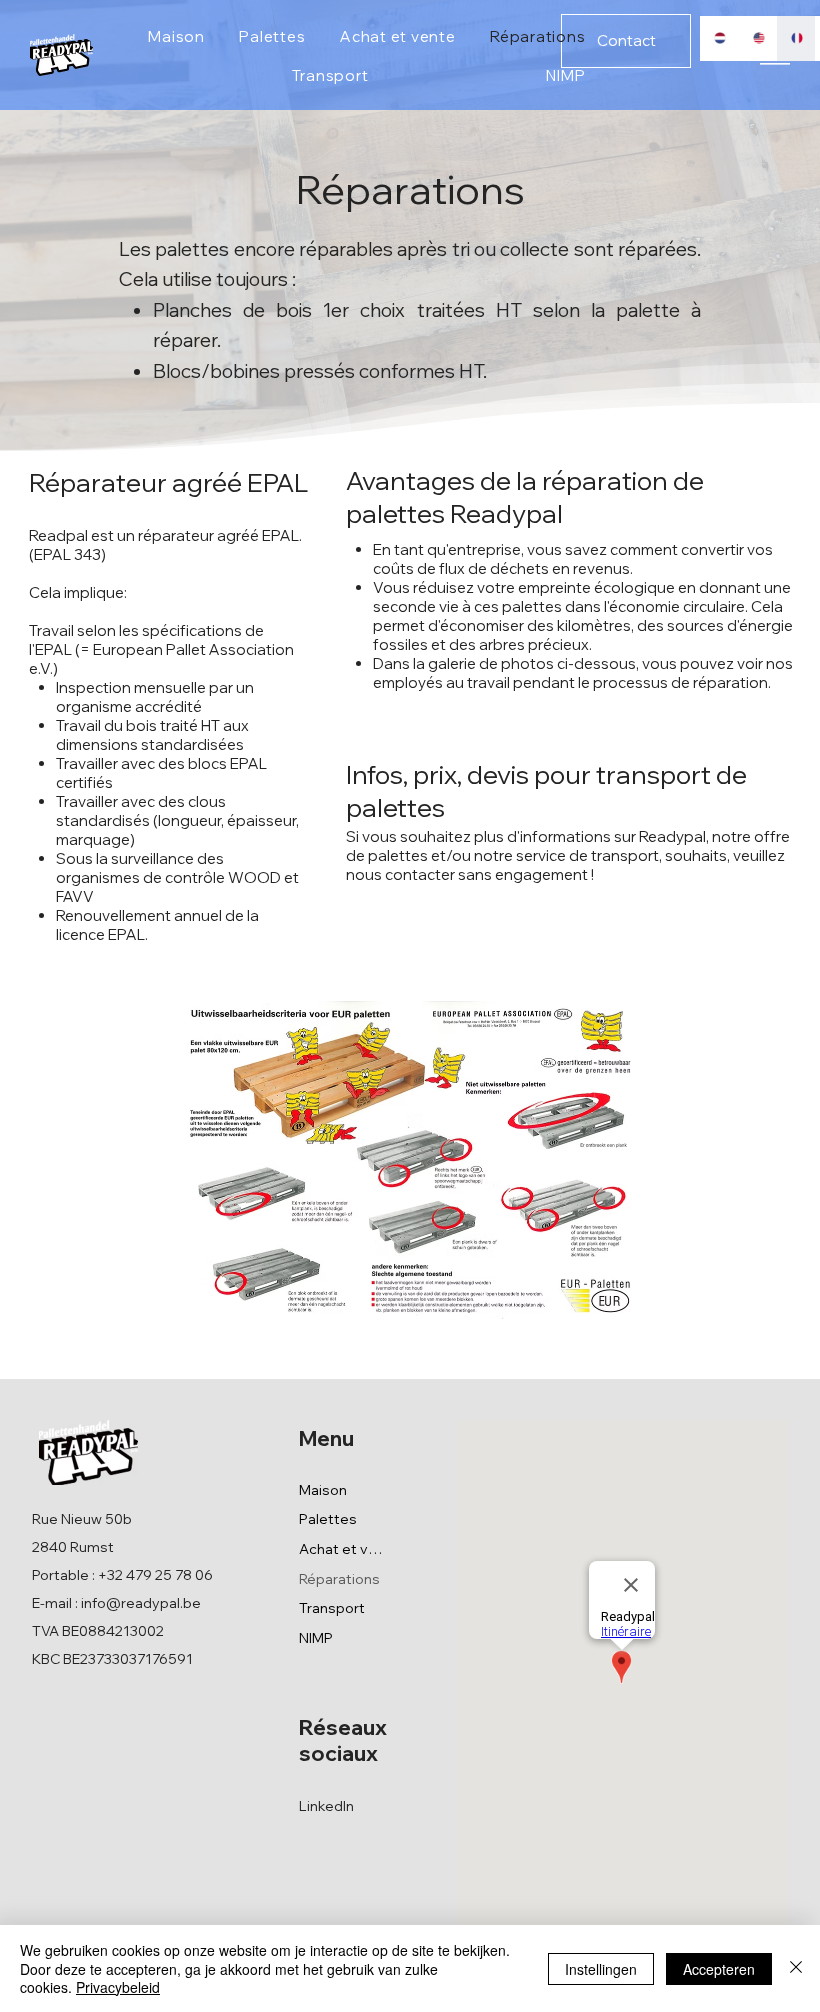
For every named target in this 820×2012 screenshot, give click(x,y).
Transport (332, 1608)
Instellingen (601, 1969)
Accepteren (719, 1969)
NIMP (316, 1638)
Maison (323, 1490)
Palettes (328, 1519)
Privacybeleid (118, 1987)
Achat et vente (341, 1549)
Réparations (339, 1579)
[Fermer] (796, 1968)
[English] (757, 38)
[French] (795, 38)
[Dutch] (719, 38)
